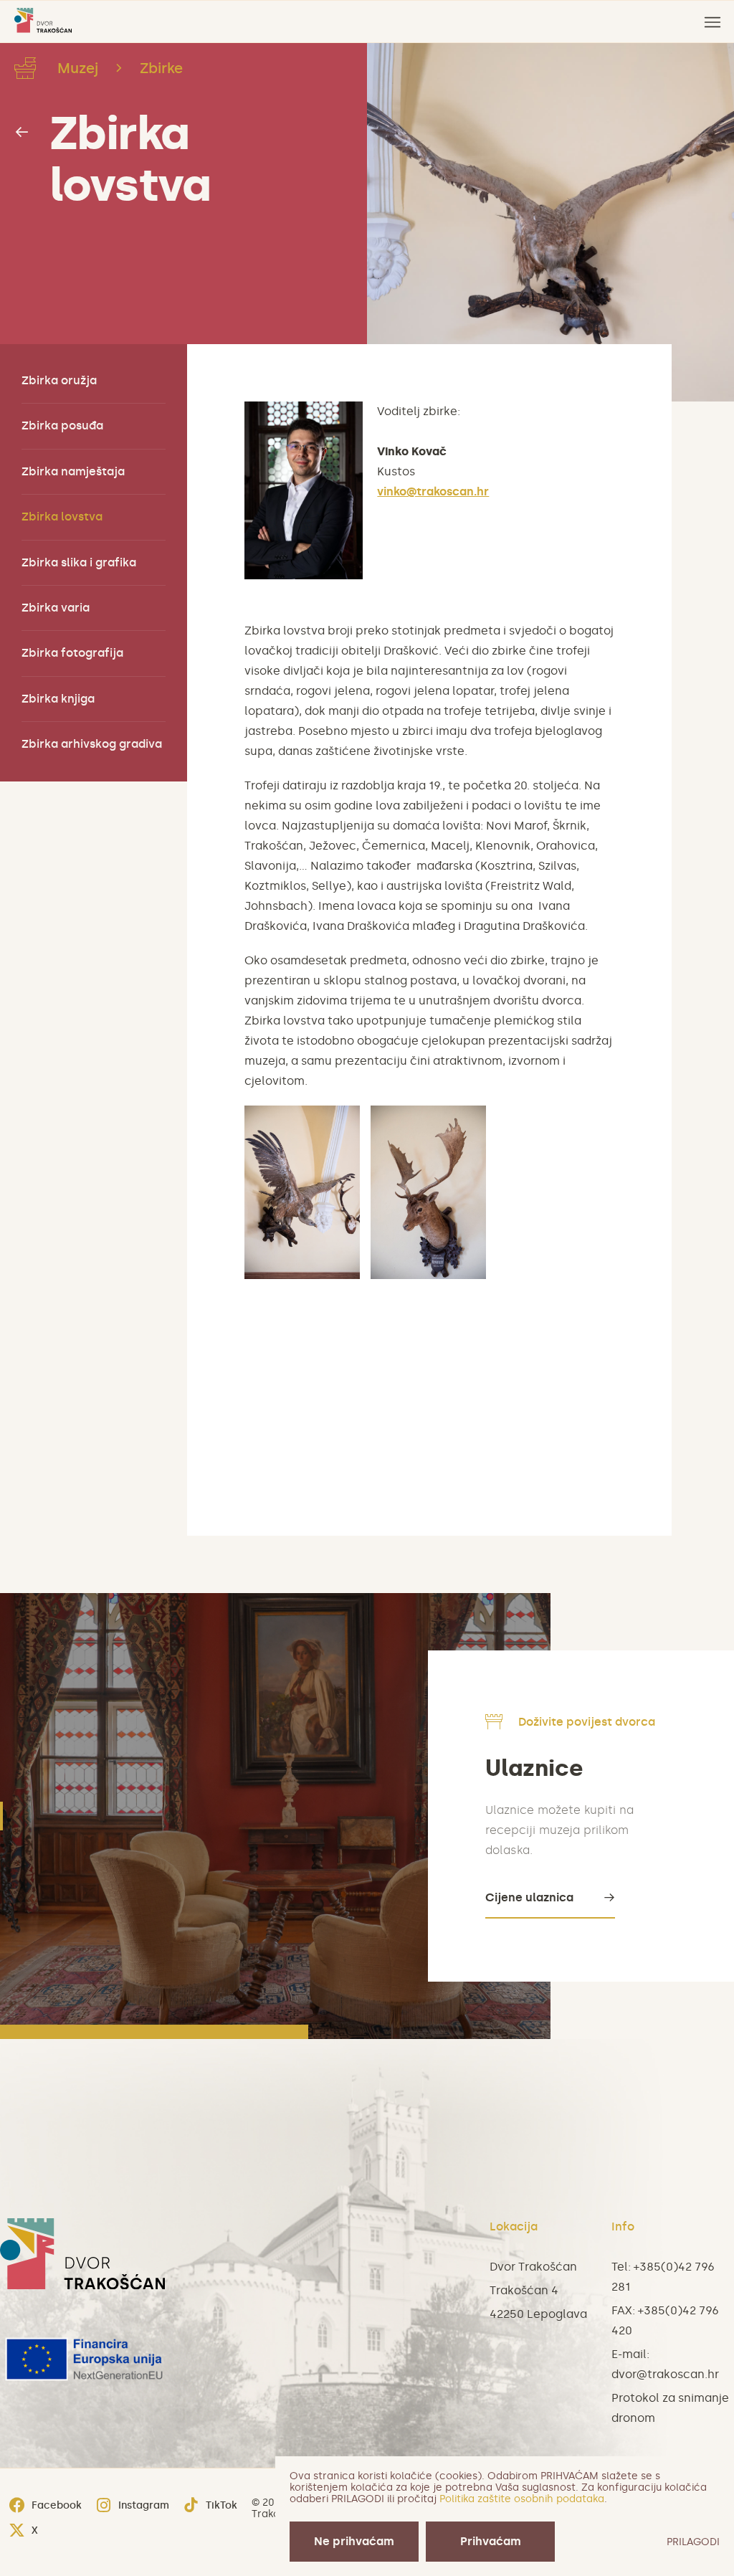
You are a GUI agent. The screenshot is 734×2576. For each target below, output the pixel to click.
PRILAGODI (693, 2542)
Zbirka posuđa (62, 426)
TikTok (221, 2505)
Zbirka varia (56, 608)
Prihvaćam (491, 2541)
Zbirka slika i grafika (79, 562)
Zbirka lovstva (130, 159)
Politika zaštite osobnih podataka (522, 2499)
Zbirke (161, 68)
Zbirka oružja (59, 380)
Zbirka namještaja (73, 471)
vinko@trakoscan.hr (433, 491)
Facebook (57, 2505)
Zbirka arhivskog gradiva (92, 744)
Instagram (144, 2505)
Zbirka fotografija (72, 653)
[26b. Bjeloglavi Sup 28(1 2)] (302, 1192)
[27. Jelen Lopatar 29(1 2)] (428, 1192)
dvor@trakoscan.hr (665, 2374)
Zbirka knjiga (58, 699)
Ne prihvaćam (354, 2541)
